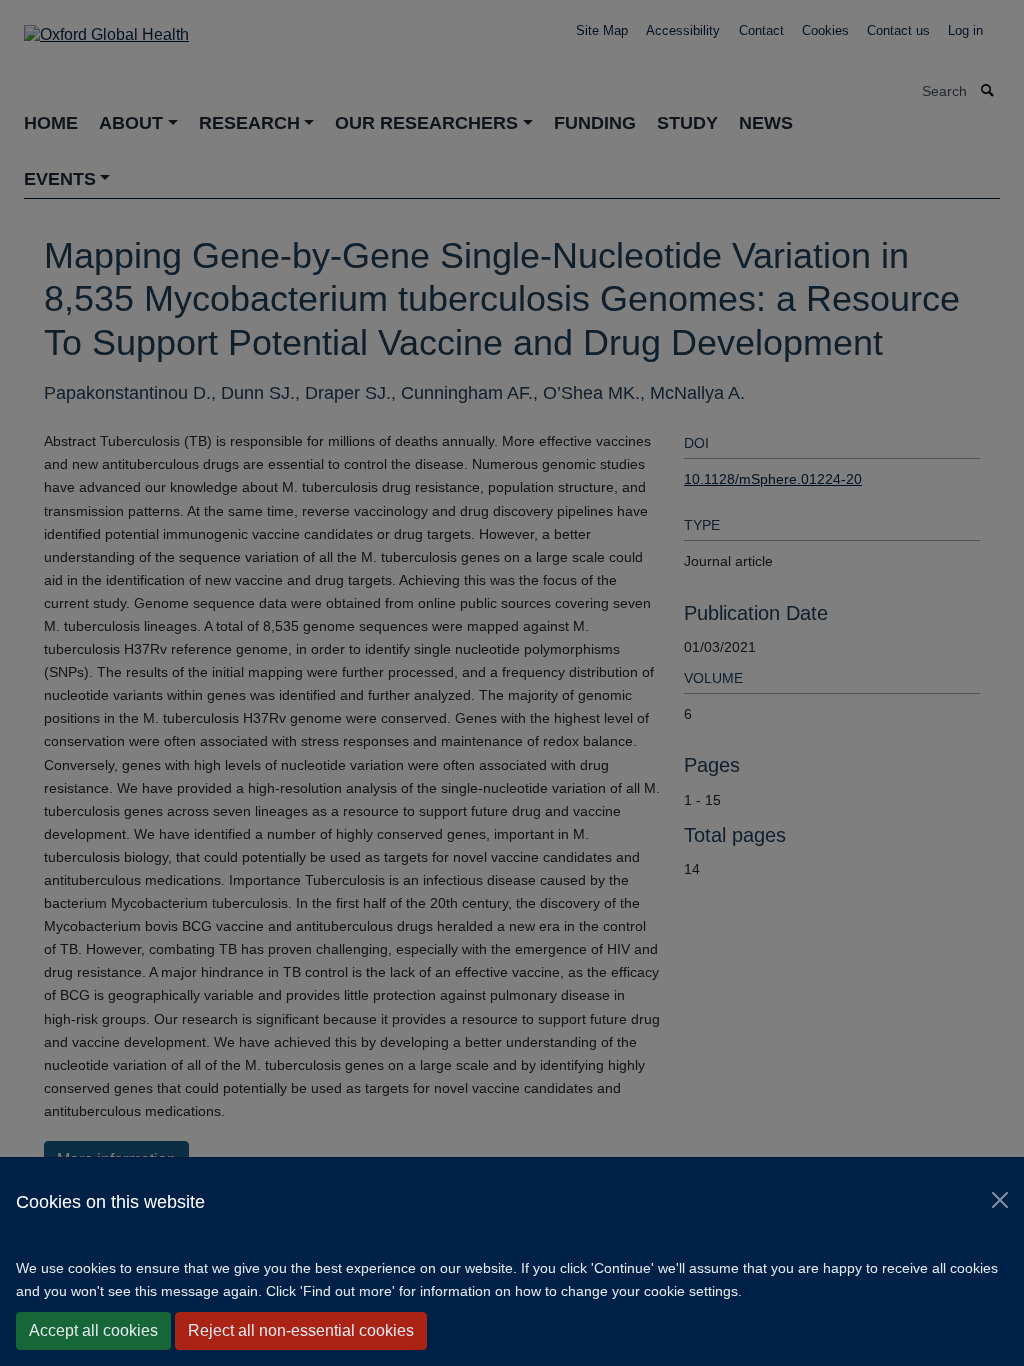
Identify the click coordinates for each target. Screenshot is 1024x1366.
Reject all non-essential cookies (301, 1330)
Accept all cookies (93, 1330)
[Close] (1000, 1200)
